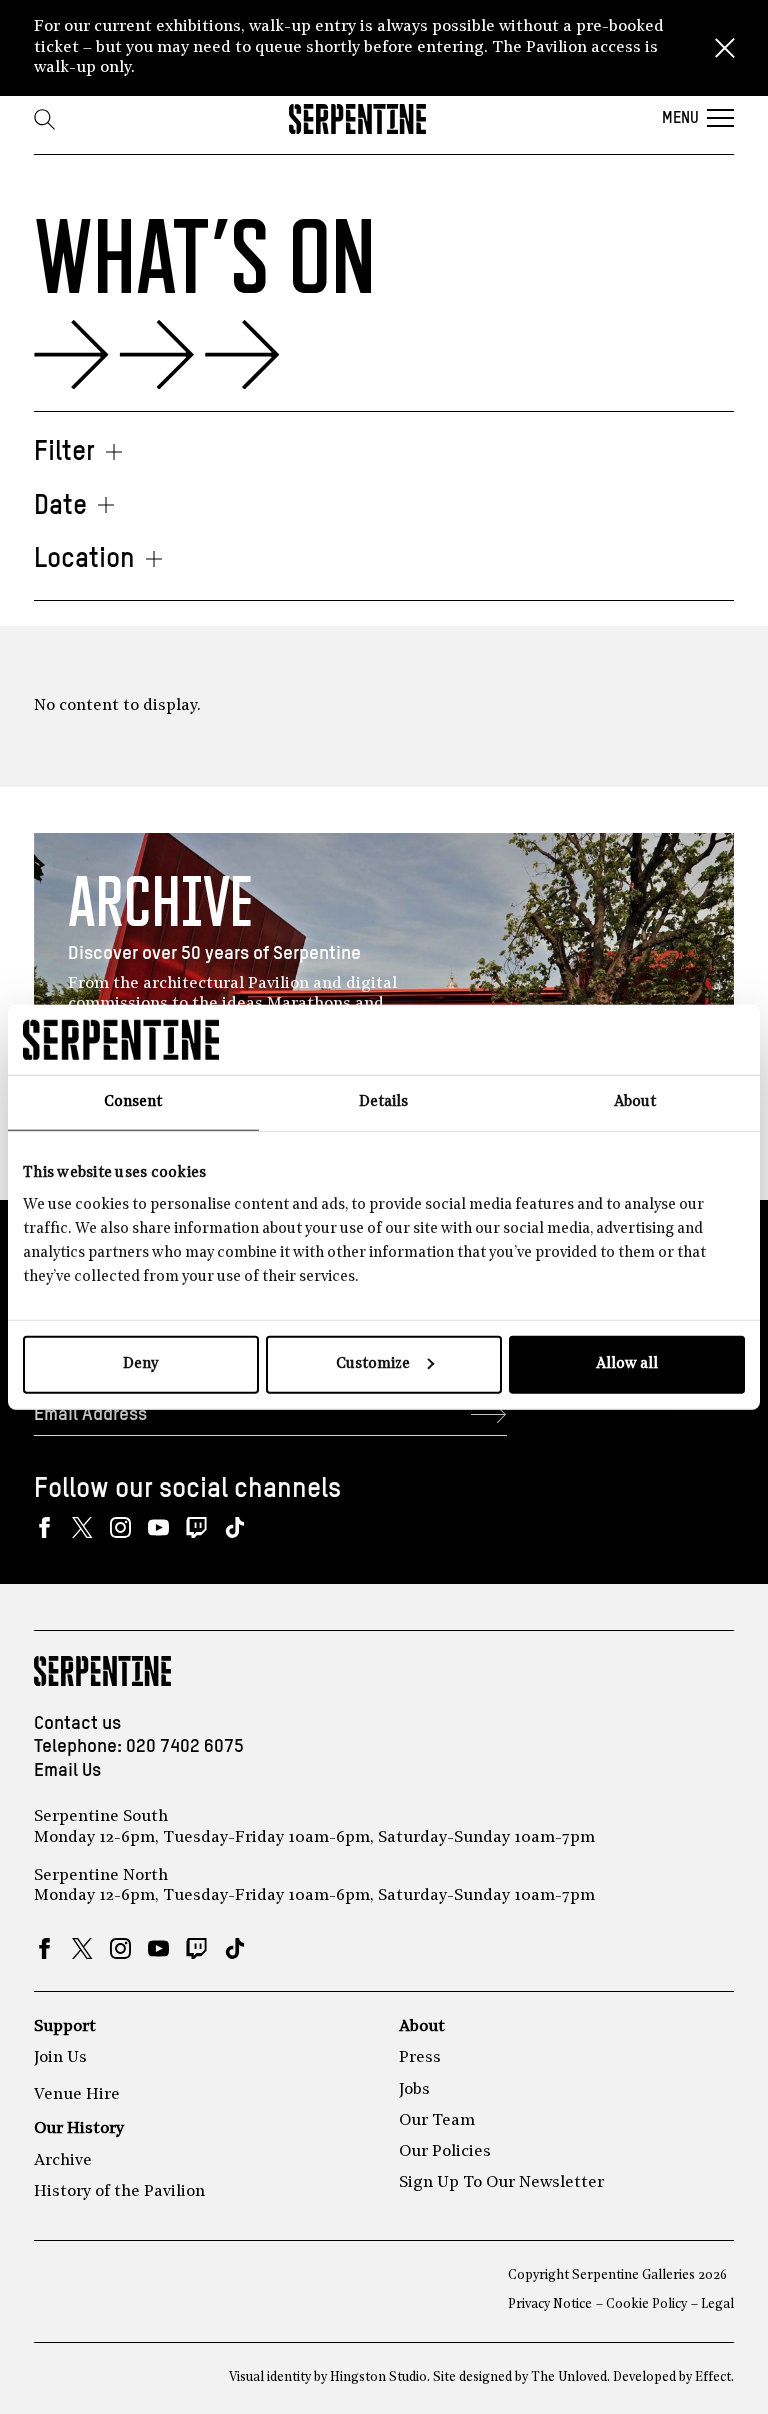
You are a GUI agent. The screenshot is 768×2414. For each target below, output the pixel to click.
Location (84, 559)
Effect (713, 2377)
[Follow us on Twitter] (82, 1527)
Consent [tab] (133, 1102)
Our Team (437, 2121)
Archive (63, 2161)
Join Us (60, 2058)
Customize (373, 1363)
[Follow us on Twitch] (196, 1527)
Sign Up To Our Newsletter (501, 2183)
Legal (717, 2304)
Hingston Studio (378, 2377)
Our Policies (445, 2152)
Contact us (77, 1723)
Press (420, 2058)
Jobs (414, 2090)
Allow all (627, 1363)
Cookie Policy (646, 2304)
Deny (140, 1363)
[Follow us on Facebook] (44, 1527)
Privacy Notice (550, 2304)
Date (60, 506)
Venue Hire (77, 2095)
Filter (64, 452)
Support (65, 2027)
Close (725, 48)
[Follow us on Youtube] (158, 1527)
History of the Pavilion (119, 2192)
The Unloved (569, 2377)
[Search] (44, 119)
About (422, 2027)
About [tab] (635, 1102)
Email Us (67, 1770)
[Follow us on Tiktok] (234, 1527)
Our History (79, 2129)
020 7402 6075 (185, 1746)
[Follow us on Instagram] (120, 1527)
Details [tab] (383, 1102)
